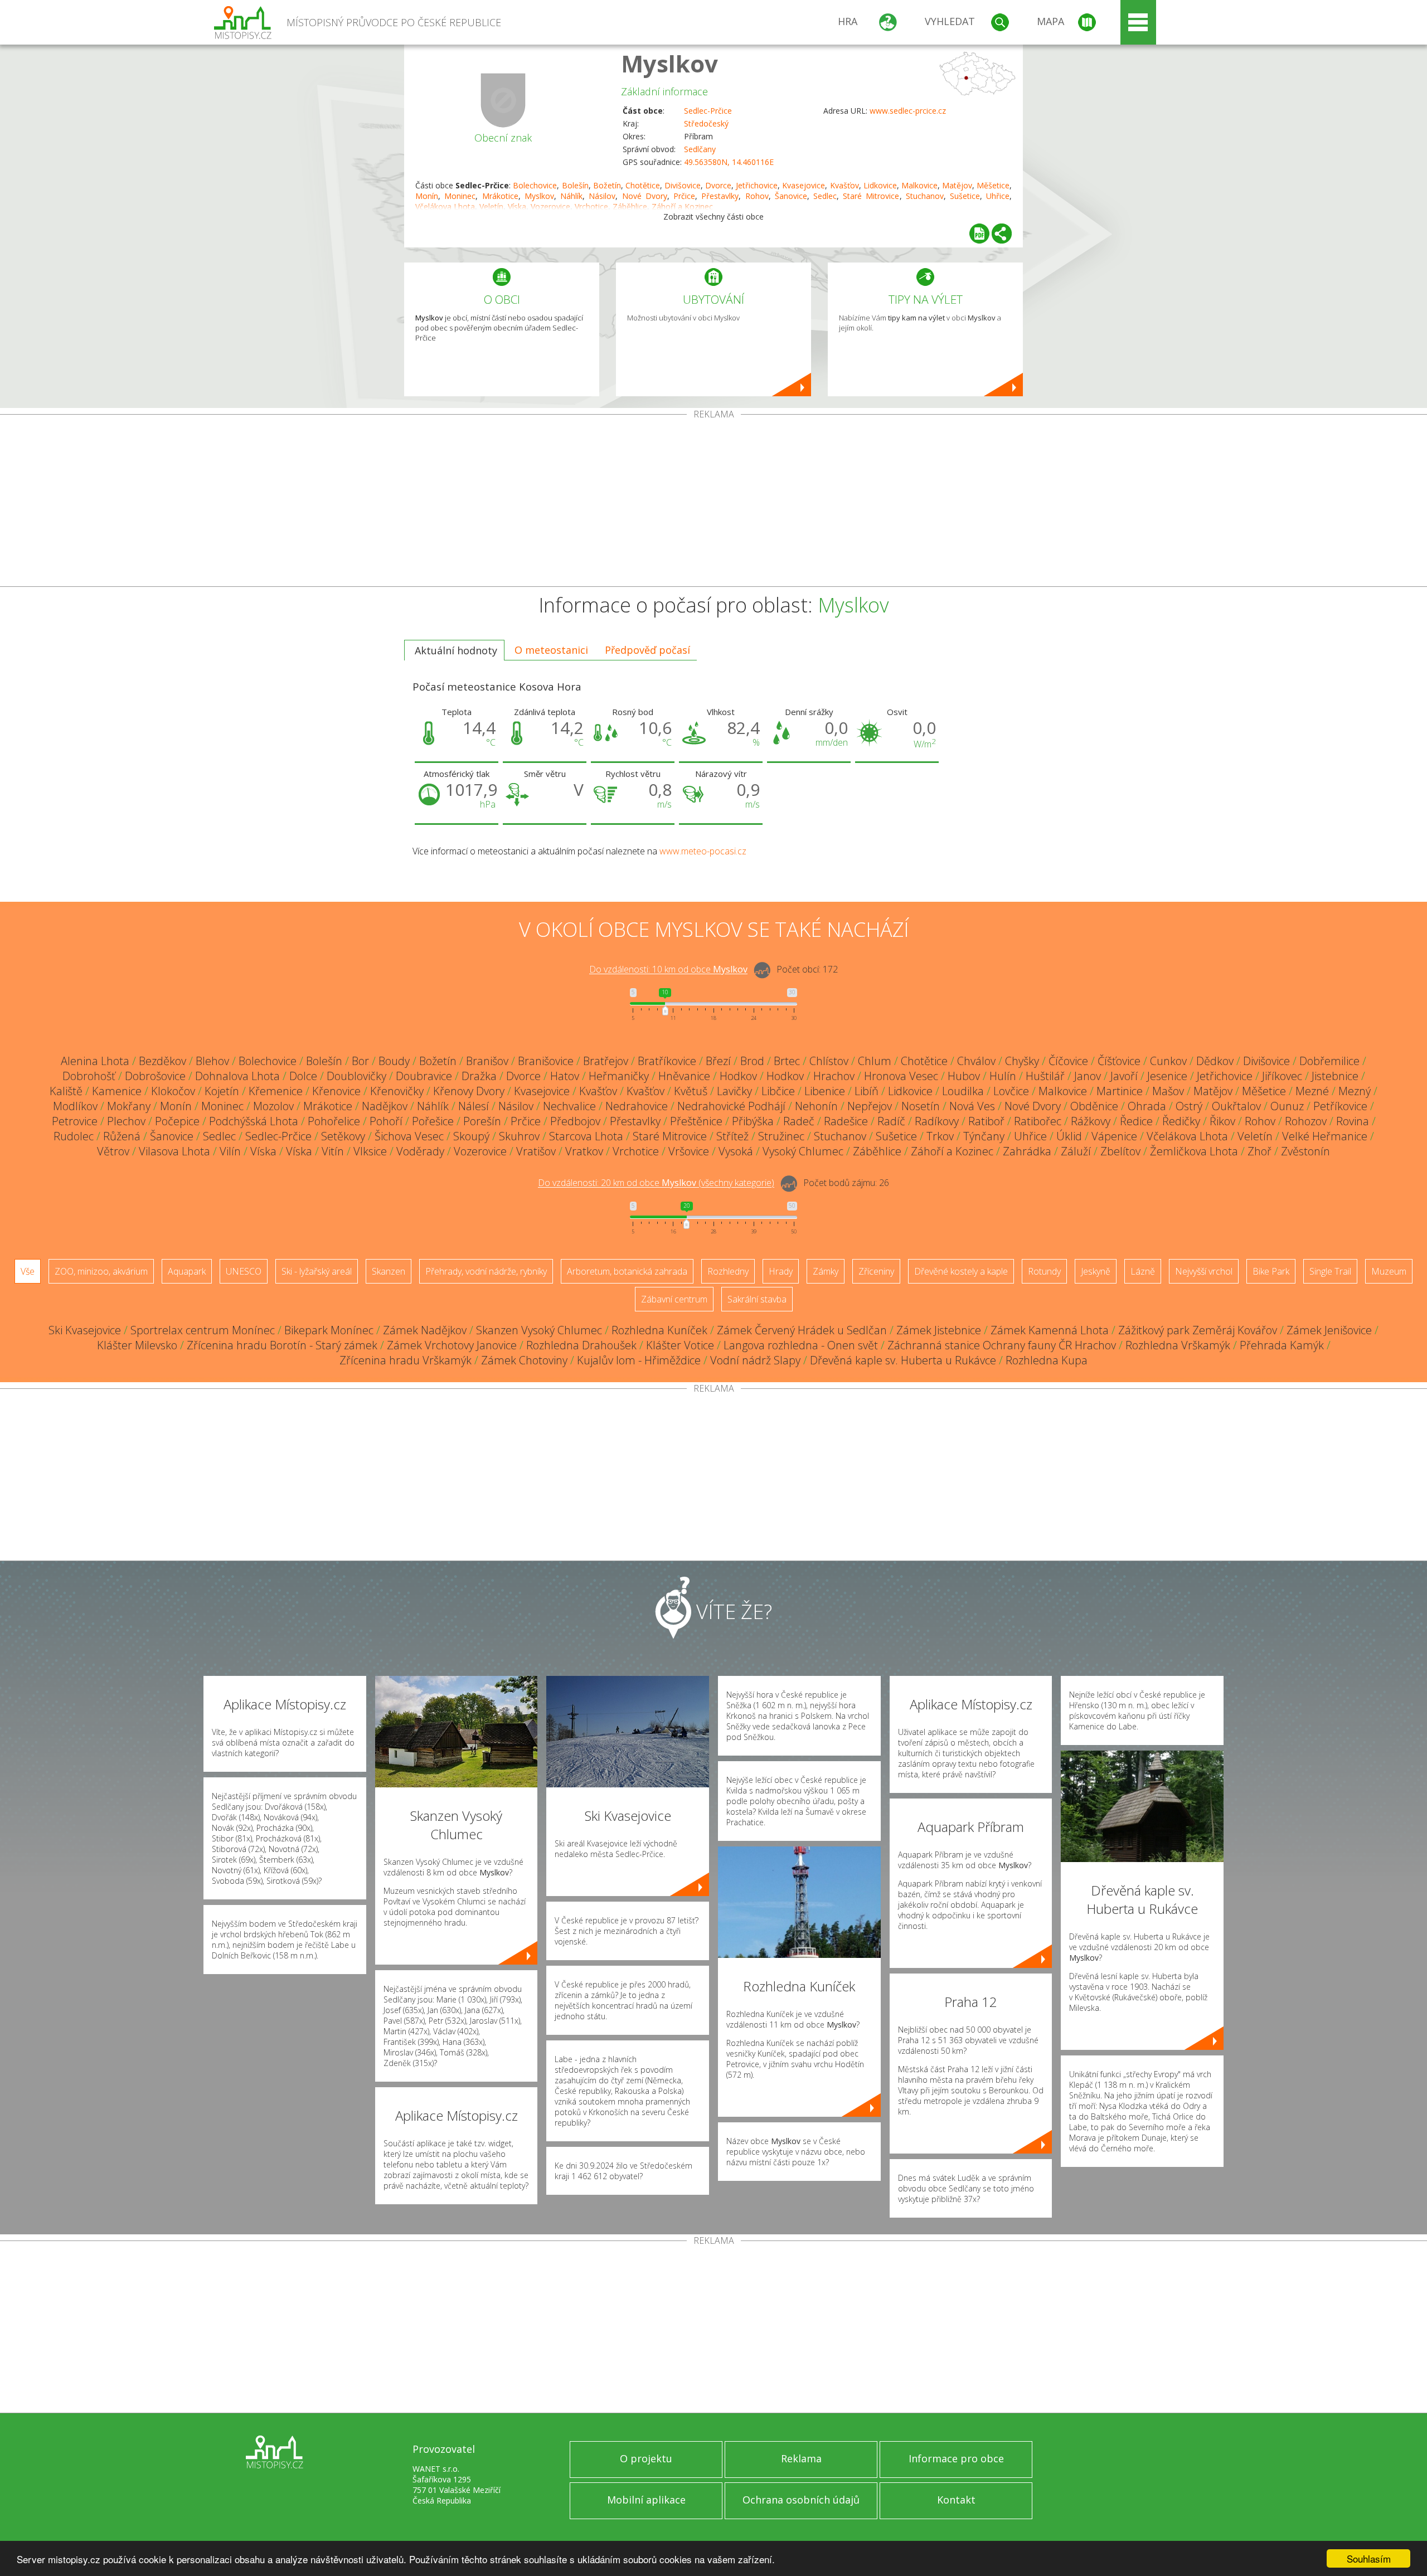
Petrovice (75, 1121)
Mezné (1312, 1091)
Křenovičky (397, 1091)
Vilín (230, 1151)
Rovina (1353, 1121)
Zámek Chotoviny (524, 1360)
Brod (752, 1061)
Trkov (940, 1136)
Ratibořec (1038, 1121)
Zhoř (1259, 1151)
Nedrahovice (637, 1106)
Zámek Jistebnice (939, 1330)
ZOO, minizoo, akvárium (101, 1271)
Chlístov (829, 1061)
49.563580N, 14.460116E (729, 162)
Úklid (1069, 1136)
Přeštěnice (696, 1121)
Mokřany (129, 1106)
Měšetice (993, 185)
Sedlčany (700, 149)
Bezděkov (162, 1061)
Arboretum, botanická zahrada (627, 1271)
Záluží (1076, 1151)
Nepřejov (870, 1106)
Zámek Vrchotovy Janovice (452, 1345)
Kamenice (117, 1091)
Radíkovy (937, 1121)
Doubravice (424, 1076)
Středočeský (706, 123)
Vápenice (1114, 1136)
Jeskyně (1096, 1271)
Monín (427, 196)
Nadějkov (385, 1106)
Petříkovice (1340, 1106)
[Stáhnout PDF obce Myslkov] (979, 234)
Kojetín (222, 1091)
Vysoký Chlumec (803, 1151)
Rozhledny (728, 1271)
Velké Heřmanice (1325, 1136)
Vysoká (736, 1151)
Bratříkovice (667, 1061)
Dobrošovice (155, 1076)
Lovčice (1011, 1091)
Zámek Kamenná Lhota (1050, 1330)
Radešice (846, 1121)
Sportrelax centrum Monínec (203, 1330)
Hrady (781, 1271)
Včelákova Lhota (1187, 1136)
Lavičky (734, 1091)
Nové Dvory (645, 196)
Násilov (602, 196)
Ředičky (1181, 1121)
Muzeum (1389, 1271)
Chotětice (643, 185)
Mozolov (273, 1106)
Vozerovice (480, 1151)
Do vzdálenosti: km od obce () (656, 1183)
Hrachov (834, 1076)
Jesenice (1167, 1076)
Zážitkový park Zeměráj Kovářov (1198, 1330)
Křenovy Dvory (469, 1091)
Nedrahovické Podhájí (731, 1106)
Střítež (732, 1136)
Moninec (460, 196)
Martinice (1120, 1091)
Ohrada (1147, 1106)
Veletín (1255, 1136)
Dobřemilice (1329, 1061)
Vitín (333, 1151)
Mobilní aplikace (646, 2500)
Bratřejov (606, 1061)
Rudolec (74, 1136)
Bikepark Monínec (329, 1330)
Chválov (976, 1061)
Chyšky (1022, 1061)
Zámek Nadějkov (425, 1330)
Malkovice (919, 185)
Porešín (482, 1121)
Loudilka (963, 1091)
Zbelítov (1120, 1151)
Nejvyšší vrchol (1204, 1271)
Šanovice (791, 196)
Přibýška (753, 1121)
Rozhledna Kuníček (659, 1330)
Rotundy (1044, 1271)
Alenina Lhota (95, 1061)
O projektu (646, 2458)
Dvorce (718, 185)
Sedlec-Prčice (708, 111)
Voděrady (420, 1151)
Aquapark (187, 1271)
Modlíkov (75, 1106)
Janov (1088, 1076)
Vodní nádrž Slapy (755, 1360)
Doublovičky (356, 1076)
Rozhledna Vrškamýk (1178, 1345)
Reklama (801, 2458)
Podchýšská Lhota (254, 1121)
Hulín (1003, 1076)
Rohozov (1306, 1121)
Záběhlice (877, 1151)
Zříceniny (876, 1271)
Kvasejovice (804, 185)
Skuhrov (519, 1136)
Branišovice (546, 1061)
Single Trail (1330, 1271)
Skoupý (471, 1136)
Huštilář (1045, 1076)
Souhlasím (1369, 2558)
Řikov (1222, 1121)
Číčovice (1068, 1061)
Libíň (867, 1091)
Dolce (303, 1076)
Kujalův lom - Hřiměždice (639, 1360)
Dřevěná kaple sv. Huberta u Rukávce (903, 1360)
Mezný (1355, 1091)
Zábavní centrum (674, 1299)
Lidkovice (880, 185)
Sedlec (825, 196)
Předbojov (575, 1121)
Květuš (691, 1091)
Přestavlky (720, 196)
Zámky (826, 1271)
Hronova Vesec (901, 1076)
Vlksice (370, 1151)
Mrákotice (500, 196)
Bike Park (1271, 1271)
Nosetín (921, 1106)
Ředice (1136, 1121)
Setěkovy (343, 1136)
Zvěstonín (1305, 1151)
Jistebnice (1335, 1076)
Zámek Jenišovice (1329, 1330)
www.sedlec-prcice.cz (908, 111)
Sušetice (965, 196)
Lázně (1143, 1271)
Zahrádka (1027, 1151)
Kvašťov (844, 185)
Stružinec (781, 1136)
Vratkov (584, 1151)
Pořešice (433, 1121)
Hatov (565, 1076)
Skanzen (389, 1271)
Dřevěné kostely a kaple (961, 1271)
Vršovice (689, 1151)
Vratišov (536, 1151)
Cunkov (1168, 1061)
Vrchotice (636, 1151)
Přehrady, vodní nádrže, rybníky (486, 1271)
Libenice (825, 1091)
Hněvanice (684, 1076)
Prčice (684, 196)
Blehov (212, 1061)
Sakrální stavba (757, 1299)
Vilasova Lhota (174, 1151)
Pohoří (386, 1121)
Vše (28, 1271)
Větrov (113, 1151)
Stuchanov (925, 196)
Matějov (957, 185)
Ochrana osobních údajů (801, 2500)
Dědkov (1215, 1061)
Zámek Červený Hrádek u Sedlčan (802, 1330)
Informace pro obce (956, 2458)
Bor (360, 1061)
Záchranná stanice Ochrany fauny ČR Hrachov (1002, 1345)
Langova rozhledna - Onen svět (801, 1345)
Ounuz (1287, 1106)
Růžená (122, 1136)
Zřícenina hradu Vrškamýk (406, 1360)
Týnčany (984, 1136)
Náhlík (571, 196)
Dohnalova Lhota (237, 1076)
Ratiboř (986, 1121)
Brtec (787, 1061)
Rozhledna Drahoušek (581, 1345)
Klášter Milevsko (137, 1345)
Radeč (799, 1121)
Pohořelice (334, 1121)
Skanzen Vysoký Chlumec (539, 1330)
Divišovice (683, 185)
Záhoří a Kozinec (952, 1151)
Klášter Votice (680, 1345)
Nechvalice (569, 1106)
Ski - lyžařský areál (317, 1271)
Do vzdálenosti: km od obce (668, 970)
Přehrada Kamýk (1282, 1345)
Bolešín (575, 185)
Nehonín (816, 1106)
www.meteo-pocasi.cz (703, 851)
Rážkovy (1091, 1121)
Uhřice (998, 196)
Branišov (487, 1061)
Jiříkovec (1282, 1076)
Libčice (778, 1091)
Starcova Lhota (586, 1136)
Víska (263, 1151)
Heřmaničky (619, 1076)
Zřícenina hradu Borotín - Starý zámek (282, 1345)
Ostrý (1189, 1106)
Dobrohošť (89, 1076)
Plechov (126, 1121)
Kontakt (956, 2500)
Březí (718, 1061)
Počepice (177, 1121)
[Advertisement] (713, 503)
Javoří (1124, 1076)
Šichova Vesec (409, 1136)
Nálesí (474, 1106)
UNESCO (244, 1271)
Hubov (964, 1076)
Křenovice (336, 1091)
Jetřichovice (757, 185)
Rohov (757, 196)
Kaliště (66, 1091)
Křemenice (276, 1091)
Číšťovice (1119, 1061)
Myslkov (669, 63)
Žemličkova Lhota (1194, 1151)
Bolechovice (535, 185)
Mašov (1168, 1091)
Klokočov (173, 1091)
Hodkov (738, 1076)
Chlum (875, 1061)
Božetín (607, 185)
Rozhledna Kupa (1047, 1360)
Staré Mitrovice (871, 196)
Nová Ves (972, 1106)
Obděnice (1094, 1106)
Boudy (394, 1061)
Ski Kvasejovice (85, 1330)
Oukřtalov (1236, 1106)
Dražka (479, 1076)
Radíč (891, 1121)
